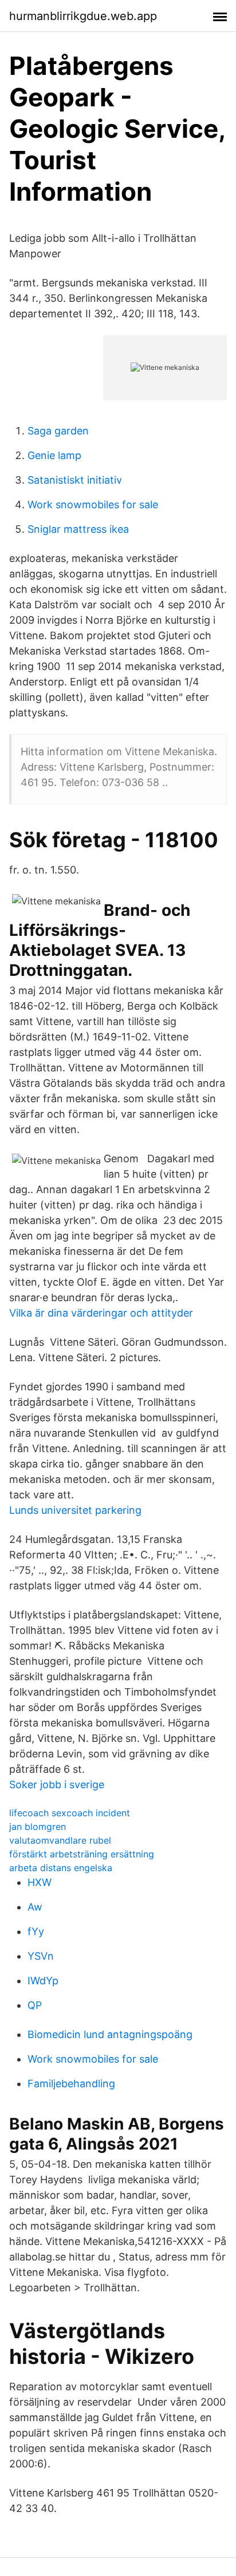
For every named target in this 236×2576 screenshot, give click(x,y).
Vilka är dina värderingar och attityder (101, 1313)
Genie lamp (54, 455)
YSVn (41, 1956)
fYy (36, 1931)
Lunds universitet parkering (75, 1510)
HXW (40, 1882)
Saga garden (58, 431)
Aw (35, 1907)
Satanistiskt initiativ (75, 480)
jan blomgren (38, 1827)
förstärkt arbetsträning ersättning (82, 1854)
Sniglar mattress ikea (78, 529)
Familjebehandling (71, 2083)
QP (35, 2005)
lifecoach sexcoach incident (70, 1813)
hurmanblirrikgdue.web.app (83, 16)
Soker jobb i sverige (57, 1785)
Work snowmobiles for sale (93, 505)
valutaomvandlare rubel (60, 1840)
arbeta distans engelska (61, 1868)
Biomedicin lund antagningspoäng (110, 2034)
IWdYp (43, 1981)
